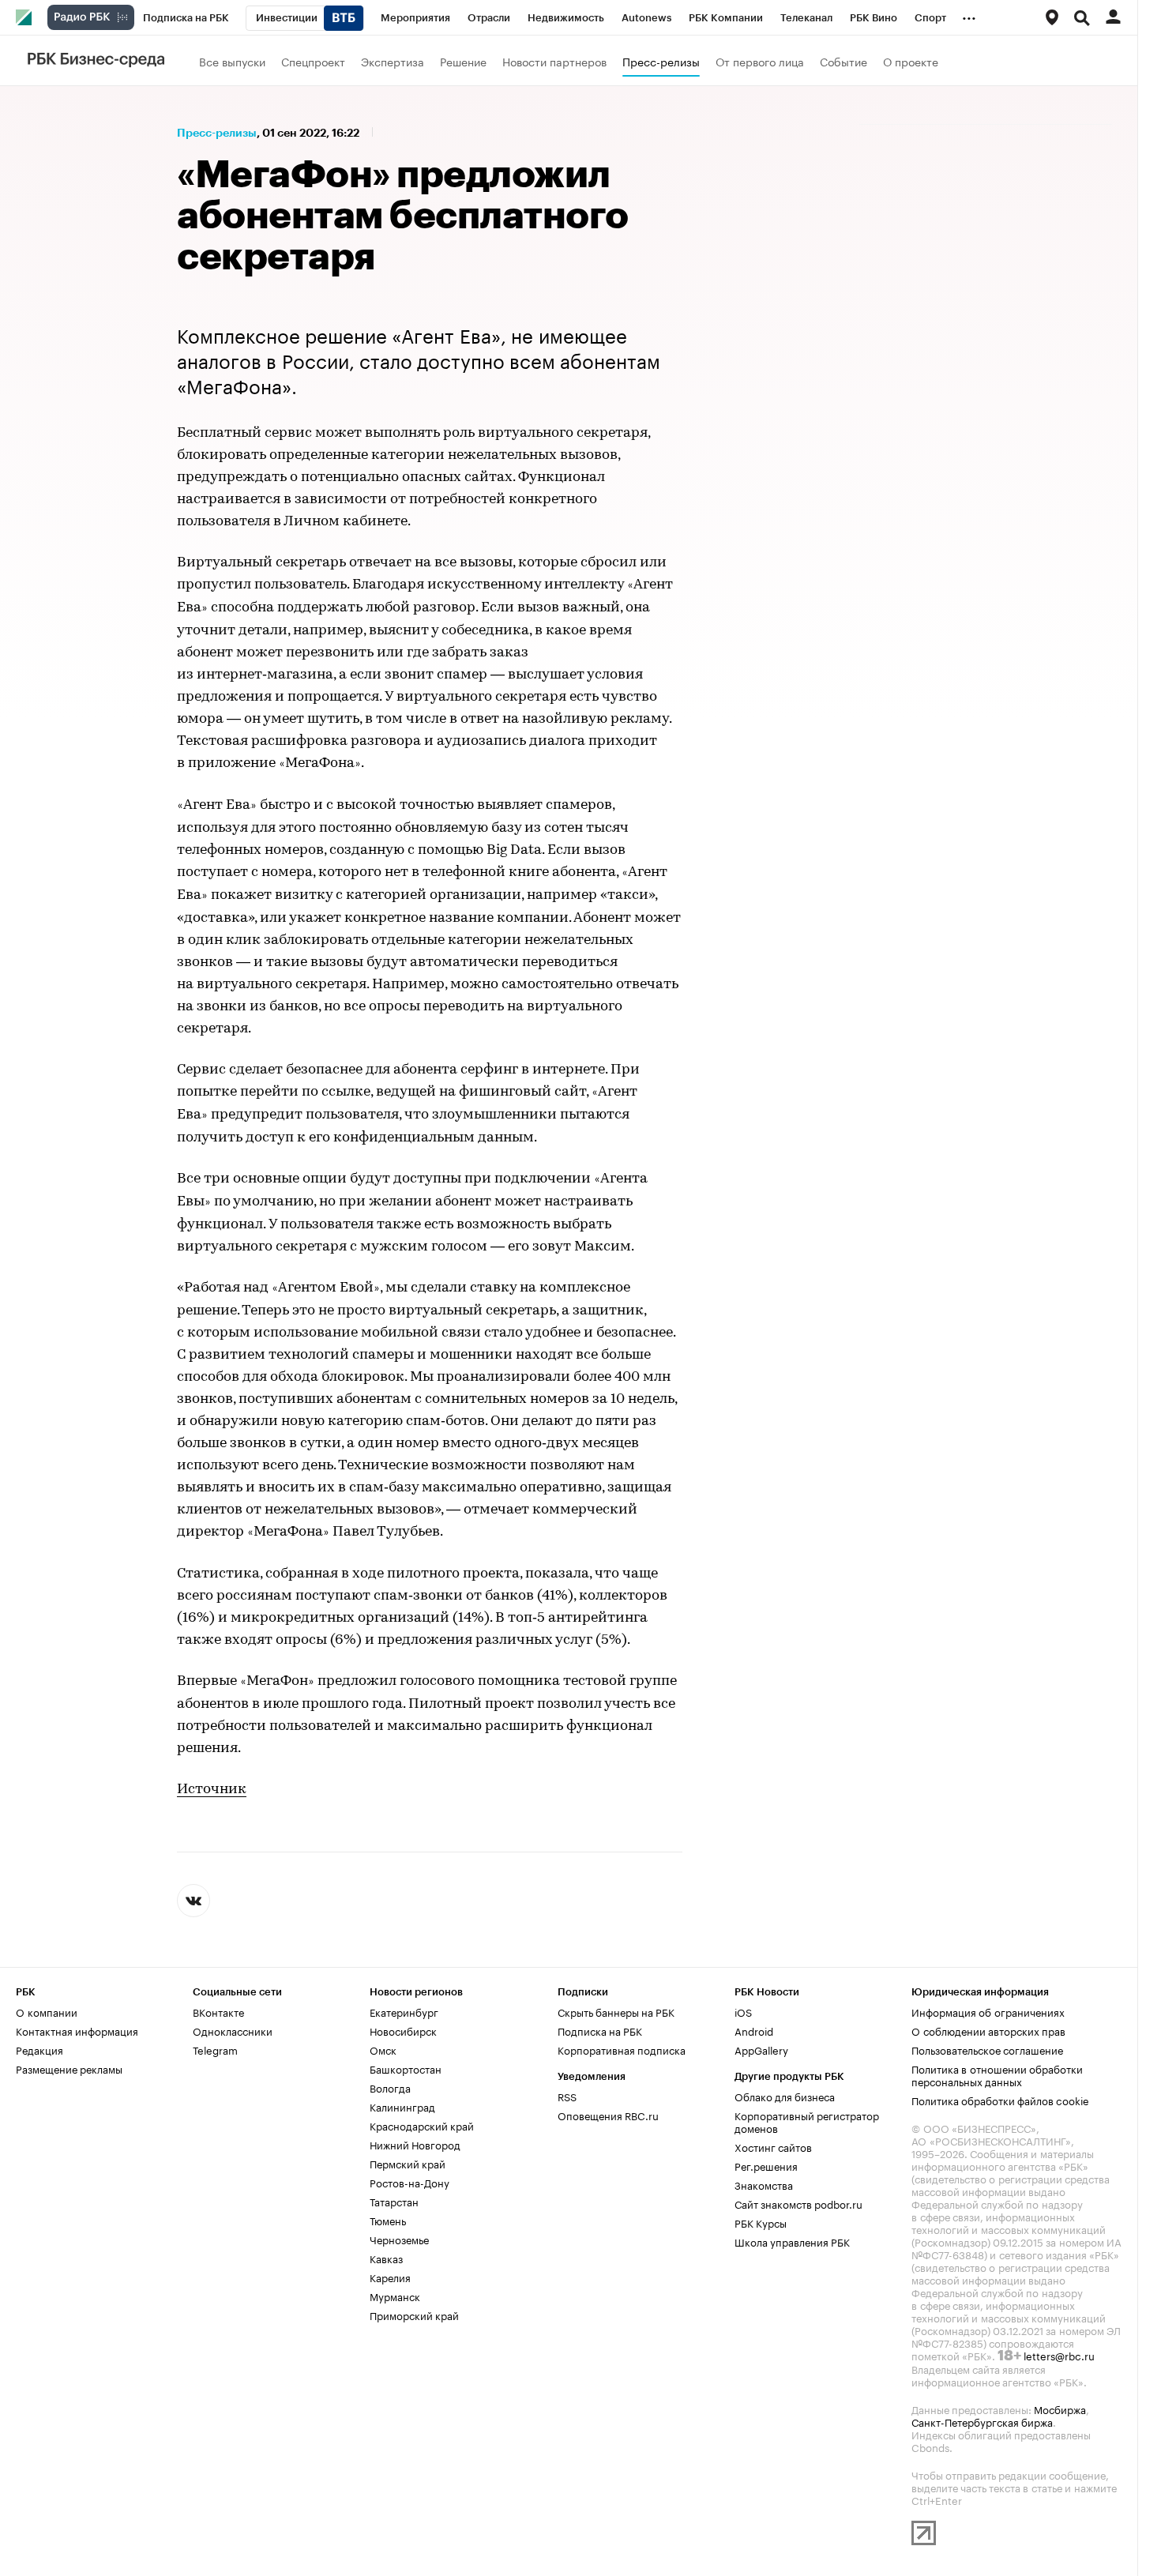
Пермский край (408, 2163)
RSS (567, 2096)
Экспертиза (393, 61)
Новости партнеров (554, 61)
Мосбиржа (1060, 2409)
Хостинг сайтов (773, 2146)
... (969, 15)
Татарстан (394, 2201)
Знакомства (764, 2184)
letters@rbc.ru (1059, 2355)
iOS (743, 2011)
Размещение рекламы (69, 2068)
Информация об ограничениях (988, 2011)
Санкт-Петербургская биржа (982, 2421)
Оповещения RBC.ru (608, 2115)
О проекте (911, 61)
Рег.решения (766, 2165)
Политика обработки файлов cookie (1000, 2100)
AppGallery (761, 2049)
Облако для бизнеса (785, 2096)
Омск (383, 2049)
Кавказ (386, 2258)
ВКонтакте (218, 2011)
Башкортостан (406, 2068)
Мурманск (395, 2296)
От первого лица (760, 61)
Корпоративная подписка (622, 2049)
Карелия (390, 2277)
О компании (47, 2011)
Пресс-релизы (661, 61)
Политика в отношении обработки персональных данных (997, 2074)
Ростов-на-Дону (410, 2182)
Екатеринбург (404, 2011)
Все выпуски (232, 61)
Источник (212, 1790)
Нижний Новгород (415, 2144)
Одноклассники (233, 2030)
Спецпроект (313, 61)
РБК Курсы (761, 2222)
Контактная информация (77, 2030)
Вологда (390, 2087)
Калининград (402, 2106)
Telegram (215, 2049)
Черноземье (399, 2239)
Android (754, 2030)
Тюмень (388, 2220)
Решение (463, 61)
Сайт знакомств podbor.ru (798, 2203)
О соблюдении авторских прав (988, 2030)
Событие (844, 61)
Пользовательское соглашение (987, 2049)
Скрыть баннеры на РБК (616, 2011)
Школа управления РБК (792, 2241)
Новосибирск (403, 2030)
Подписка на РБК (600, 2030)
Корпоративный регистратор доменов (807, 2121)
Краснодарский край (422, 2125)
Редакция (39, 2049)
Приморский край (414, 2315)
